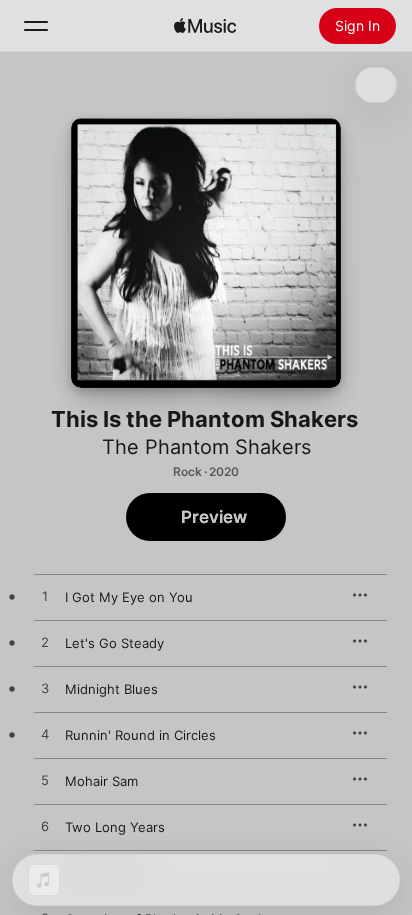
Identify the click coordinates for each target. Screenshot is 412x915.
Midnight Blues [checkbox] (111, 689)
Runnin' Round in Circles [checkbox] (140, 735)
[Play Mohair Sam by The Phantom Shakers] (45, 781)
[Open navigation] (36, 26)
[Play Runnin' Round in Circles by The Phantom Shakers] (45, 735)
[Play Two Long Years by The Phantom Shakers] (45, 827)
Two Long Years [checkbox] (115, 827)
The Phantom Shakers (206, 447)
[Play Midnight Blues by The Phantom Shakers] (45, 689)
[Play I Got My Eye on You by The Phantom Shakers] (45, 597)
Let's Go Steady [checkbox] (114, 643)
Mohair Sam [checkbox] (101, 781)
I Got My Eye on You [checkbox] (129, 597)
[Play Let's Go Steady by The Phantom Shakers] (45, 643)
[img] (205, 26)
